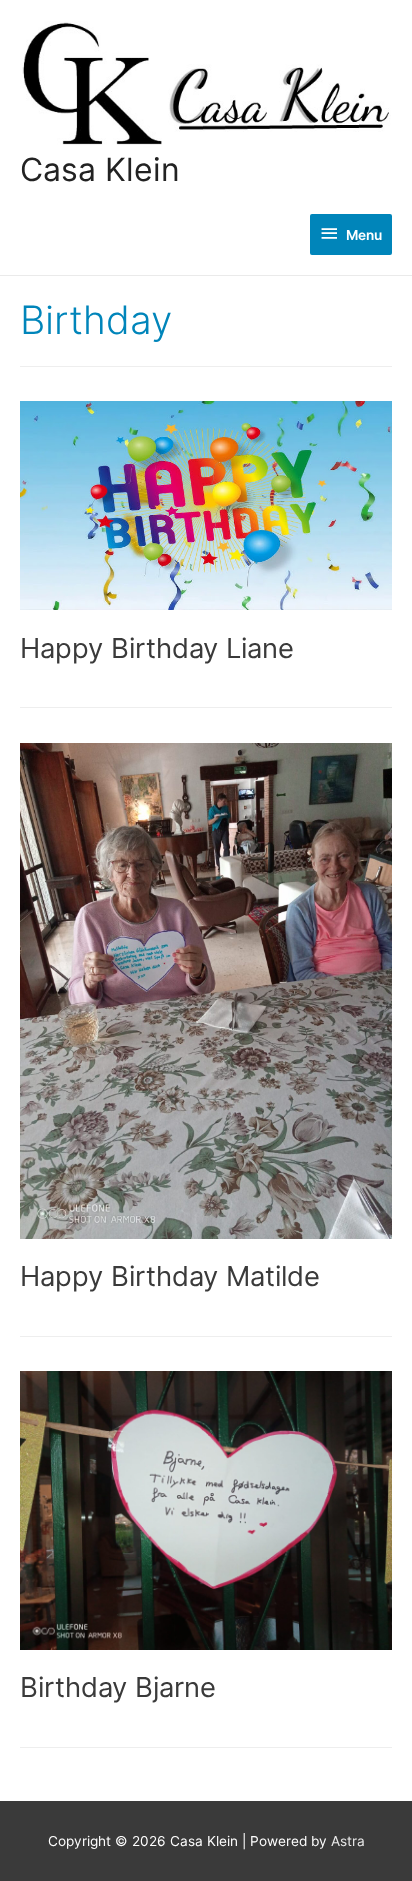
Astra (348, 1841)
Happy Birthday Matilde (170, 1276)
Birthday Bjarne (118, 1687)
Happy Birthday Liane (157, 648)
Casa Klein (100, 169)
